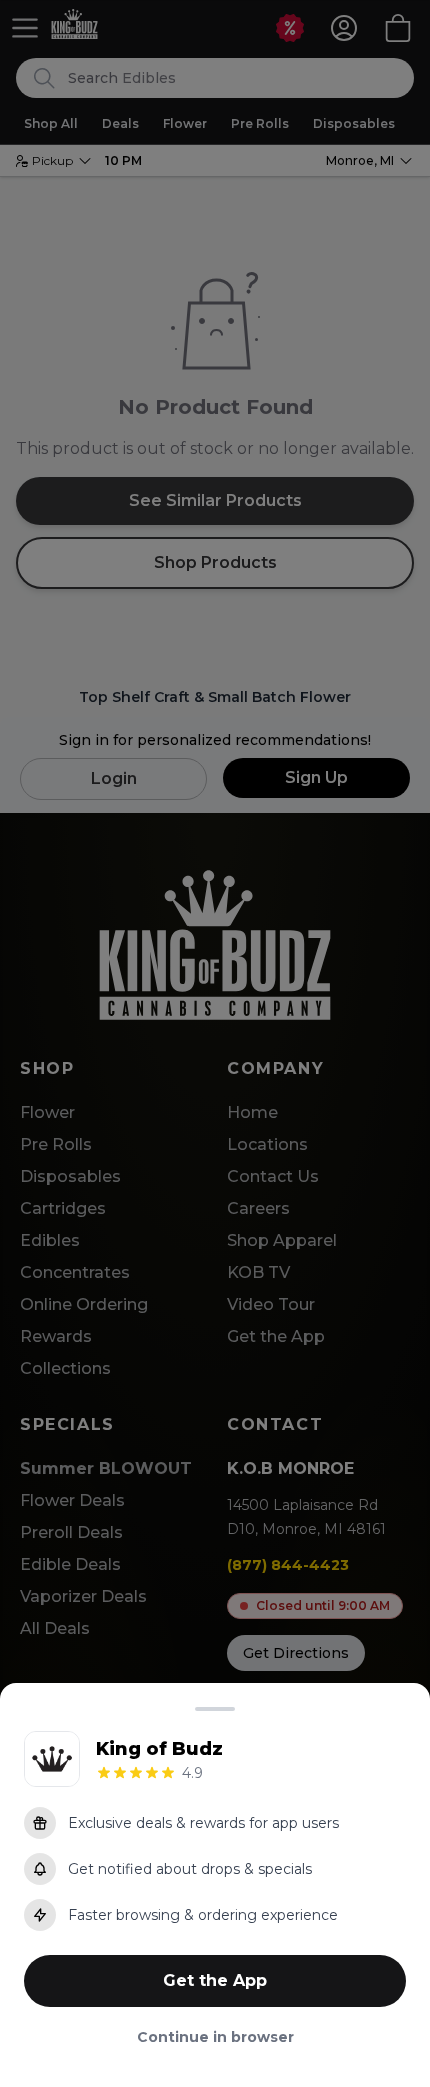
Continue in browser (215, 2037)
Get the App (215, 1980)
